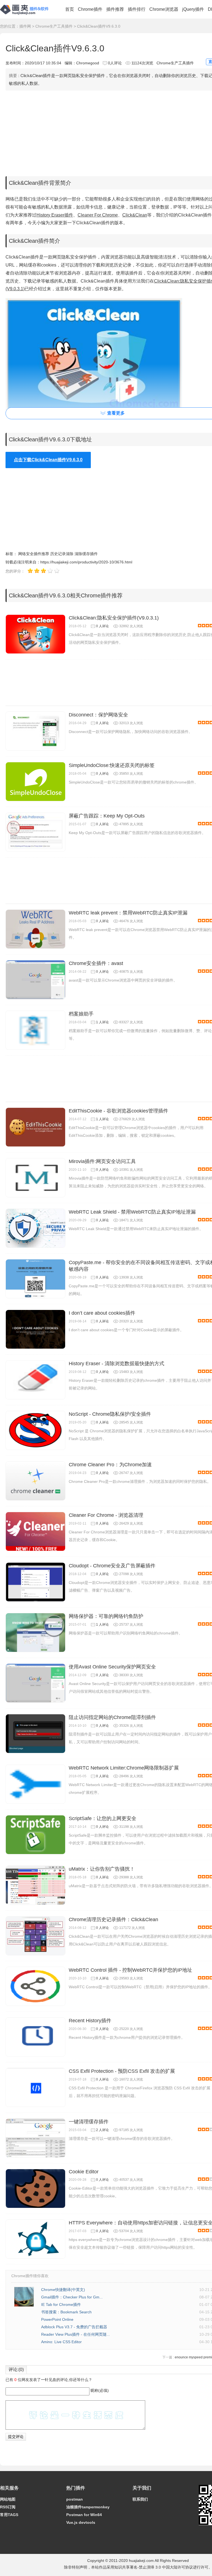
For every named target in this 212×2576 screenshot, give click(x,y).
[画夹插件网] (26, 15)
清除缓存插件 (86, 554)
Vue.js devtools (81, 2522)
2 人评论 (102, 2130)
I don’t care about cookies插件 (102, 1313)
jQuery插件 (193, 9)
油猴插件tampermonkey (88, 2507)
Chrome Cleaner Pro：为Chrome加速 (110, 1465)
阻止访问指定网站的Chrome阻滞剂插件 (112, 1717)
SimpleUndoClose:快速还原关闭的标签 (112, 765)
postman (75, 2499)
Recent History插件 (90, 2021)
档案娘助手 (81, 1014)
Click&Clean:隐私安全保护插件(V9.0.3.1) (114, 618)
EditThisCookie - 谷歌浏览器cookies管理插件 (118, 1111)
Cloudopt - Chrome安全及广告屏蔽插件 (112, 1566)
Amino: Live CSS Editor (61, 2342)
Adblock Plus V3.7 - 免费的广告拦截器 (74, 2327)
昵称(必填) (100, 2390)
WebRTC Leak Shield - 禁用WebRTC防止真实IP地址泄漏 (132, 1212)
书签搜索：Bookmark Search (66, 2312)
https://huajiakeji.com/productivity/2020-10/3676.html (86, 562)
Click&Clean (135, 215)
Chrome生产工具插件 (54, 26)
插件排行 (137, 9)
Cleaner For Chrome (98, 215)
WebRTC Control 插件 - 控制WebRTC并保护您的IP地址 (130, 1970)
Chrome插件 (90, 9)
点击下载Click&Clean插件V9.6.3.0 (48, 460)
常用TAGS (9, 2515)
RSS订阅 (8, 2507)
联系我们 (140, 2499)
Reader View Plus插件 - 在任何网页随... (75, 2334)
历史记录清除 (62, 554)
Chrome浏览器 (164, 9)
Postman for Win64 (84, 2515)
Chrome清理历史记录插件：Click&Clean (113, 1920)
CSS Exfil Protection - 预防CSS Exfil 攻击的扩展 (122, 2071)
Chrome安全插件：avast (96, 963)
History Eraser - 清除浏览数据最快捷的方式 (116, 1364)
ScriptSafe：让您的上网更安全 (103, 1818)
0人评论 (115, 63)
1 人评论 (102, 1022)
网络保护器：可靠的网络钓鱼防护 (106, 1616)
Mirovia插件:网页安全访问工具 (102, 1161)
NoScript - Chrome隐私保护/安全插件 (110, 1414)
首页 (70, 9)
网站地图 (8, 2499)
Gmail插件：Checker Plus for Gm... (72, 2297)
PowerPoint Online (57, 2319)
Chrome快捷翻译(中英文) (63, 2290)
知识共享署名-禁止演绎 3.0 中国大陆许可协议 (154, 2567)
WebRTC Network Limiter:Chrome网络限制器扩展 (124, 1768)
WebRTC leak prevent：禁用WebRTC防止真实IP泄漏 (128, 913)
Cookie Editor (84, 2172)
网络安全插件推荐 (34, 554)
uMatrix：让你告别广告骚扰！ (102, 1869)
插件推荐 (115, 9)
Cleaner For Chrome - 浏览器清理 (106, 1515)
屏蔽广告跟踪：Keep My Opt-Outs (107, 816)
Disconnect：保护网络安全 (98, 715)
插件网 (25, 26)
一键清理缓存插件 (89, 2122)
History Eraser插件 (55, 215)
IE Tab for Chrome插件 (61, 2305)
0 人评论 (102, 626)
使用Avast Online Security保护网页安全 (112, 1667)
